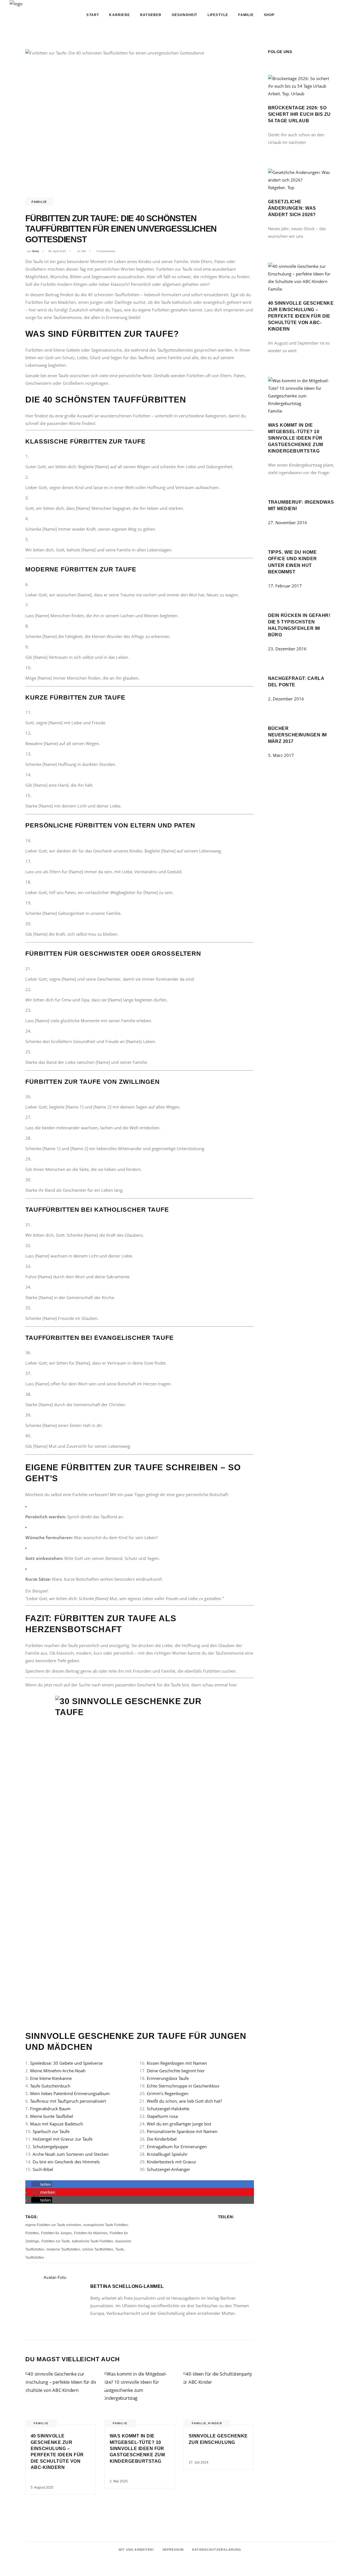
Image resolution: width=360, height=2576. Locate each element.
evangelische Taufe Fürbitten (106, 2225)
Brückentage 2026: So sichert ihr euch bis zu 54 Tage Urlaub (299, 114)
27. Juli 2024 (199, 2462)
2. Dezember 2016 (286, 699)
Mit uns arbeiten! (137, 2550)
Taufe (120, 2249)
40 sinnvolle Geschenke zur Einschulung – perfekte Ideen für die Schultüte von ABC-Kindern (301, 316)
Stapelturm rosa (162, 2116)
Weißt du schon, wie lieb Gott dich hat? (184, 2101)
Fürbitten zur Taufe (56, 2241)
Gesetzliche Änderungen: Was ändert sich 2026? (292, 208)
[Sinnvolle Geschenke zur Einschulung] (219, 2398)
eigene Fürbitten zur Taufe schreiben (53, 2225)
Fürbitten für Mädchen (91, 2233)
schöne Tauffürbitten (98, 2249)
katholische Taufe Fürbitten (93, 2241)
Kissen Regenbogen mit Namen (177, 2063)
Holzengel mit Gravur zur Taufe (63, 2139)
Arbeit (274, 94)
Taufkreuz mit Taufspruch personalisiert (68, 2101)
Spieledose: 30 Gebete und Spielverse (66, 2063)
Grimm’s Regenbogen (168, 2093)
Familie (39, 202)
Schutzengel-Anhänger (168, 2169)
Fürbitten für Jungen (56, 2233)
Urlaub (298, 94)
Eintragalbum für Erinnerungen (177, 2147)
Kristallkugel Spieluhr (167, 2154)
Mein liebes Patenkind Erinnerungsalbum (70, 2093)
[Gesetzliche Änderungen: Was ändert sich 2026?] (301, 180)
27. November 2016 (288, 523)
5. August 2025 (42, 2487)
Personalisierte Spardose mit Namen (182, 2131)
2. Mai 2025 (119, 2481)
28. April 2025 (57, 251)
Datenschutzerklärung (217, 2550)
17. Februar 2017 (285, 586)
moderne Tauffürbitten (63, 2249)
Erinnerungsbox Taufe (168, 2078)
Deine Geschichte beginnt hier (176, 2071)
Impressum (173, 2550)
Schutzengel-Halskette (168, 2109)
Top (285, 94)
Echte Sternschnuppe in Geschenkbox (183, 2086)
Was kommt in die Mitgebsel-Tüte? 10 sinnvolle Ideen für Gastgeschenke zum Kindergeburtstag (137, 2449)
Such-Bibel (43, 2169)
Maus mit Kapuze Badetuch (57, 2124)
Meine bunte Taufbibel (52, 2116)
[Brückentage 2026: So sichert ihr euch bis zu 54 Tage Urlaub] (301, 86)
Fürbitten (32, 2233)
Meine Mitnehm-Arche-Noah (58, 2071)
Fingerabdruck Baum (50, 2109)
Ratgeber (277, 187)
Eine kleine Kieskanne (51, 2078)
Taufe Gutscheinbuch (50, 2086)
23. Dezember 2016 (287, 649)
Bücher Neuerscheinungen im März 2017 (297, 735)
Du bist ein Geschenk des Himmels (66, 2162)
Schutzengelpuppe (50, 2147)
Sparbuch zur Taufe (51, 2131)
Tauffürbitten (35, 2258)
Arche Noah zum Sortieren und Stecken (71, 2154)
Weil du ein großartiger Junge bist (179, 2124)
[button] (42, 2184)
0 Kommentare (106, 251)
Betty (36, 251)
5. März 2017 (281, 755)
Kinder (215, 2423)
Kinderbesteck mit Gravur (172, 2162)
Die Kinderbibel (162, 2139)
